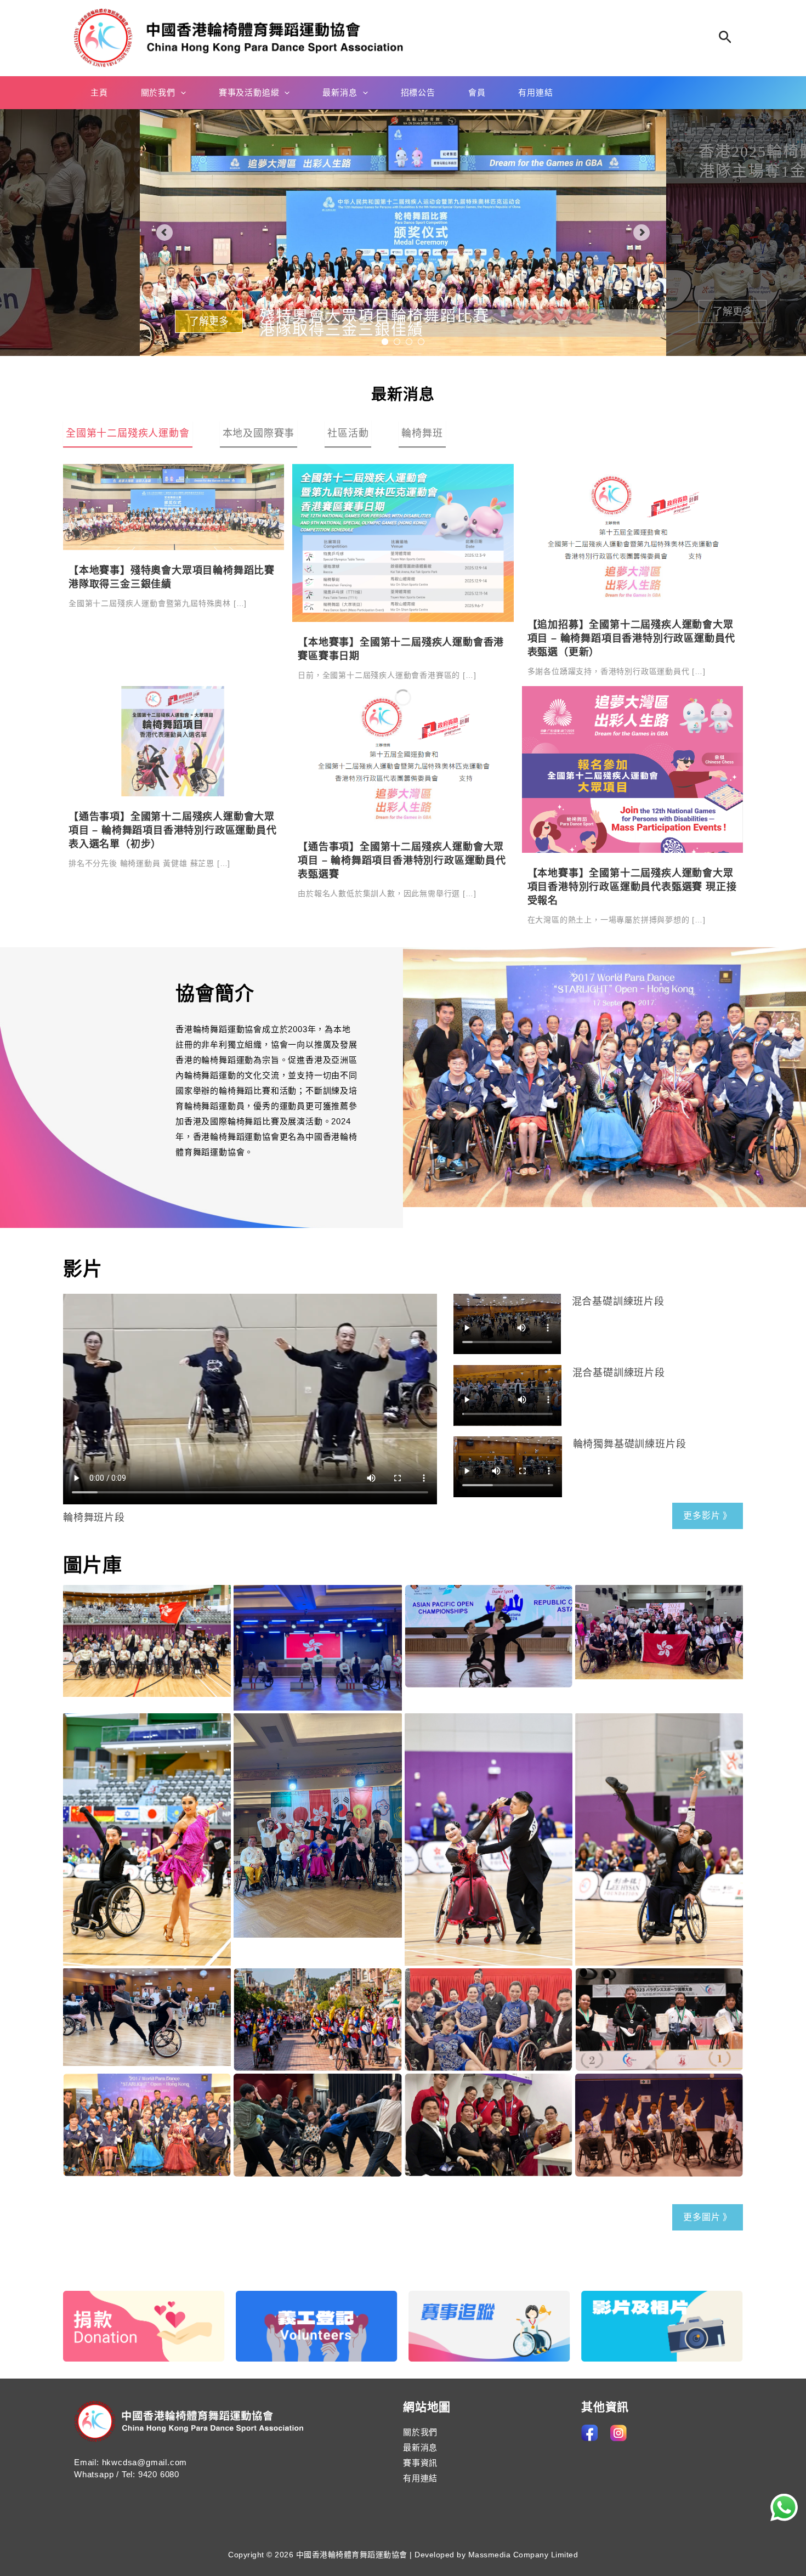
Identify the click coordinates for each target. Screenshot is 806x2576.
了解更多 (206, 312)
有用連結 (420, 2478)
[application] (181, 93)
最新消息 (403, 395)
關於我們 (420, 2432)
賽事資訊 (420, 2463)
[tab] (128, 434)
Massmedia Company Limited (523, 2555)
